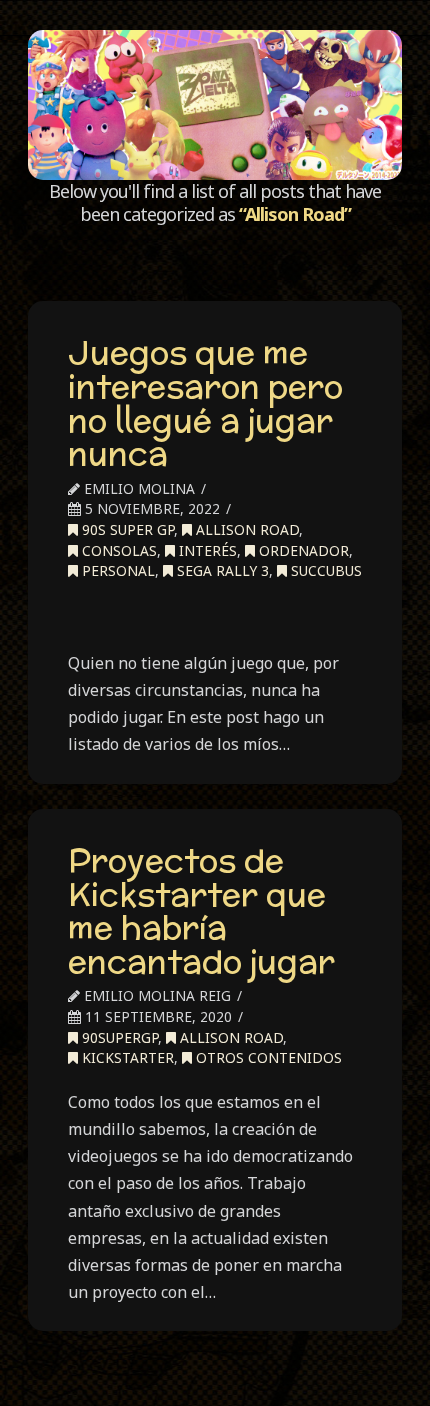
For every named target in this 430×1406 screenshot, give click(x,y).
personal (116, 570)
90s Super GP (126, 529)
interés (206, 550)
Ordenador (302, 550)
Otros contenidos (267, 1057)
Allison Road (245, 529)
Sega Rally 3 (221, 570)
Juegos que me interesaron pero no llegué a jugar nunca (205, 402)
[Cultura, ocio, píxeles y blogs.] (215, 105)
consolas (117, 550)
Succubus (324, 570)
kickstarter (126, 1057)
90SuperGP (118, 1037)
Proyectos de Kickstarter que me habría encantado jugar (201, 910)
